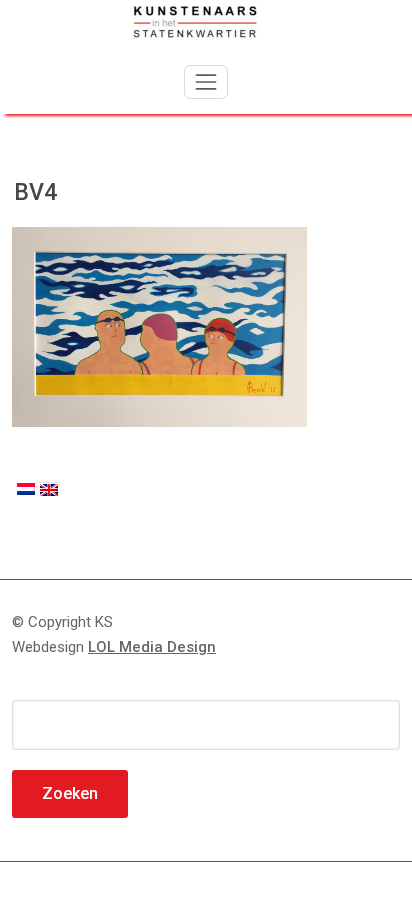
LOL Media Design (152, 647)
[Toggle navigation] (206, 82)
